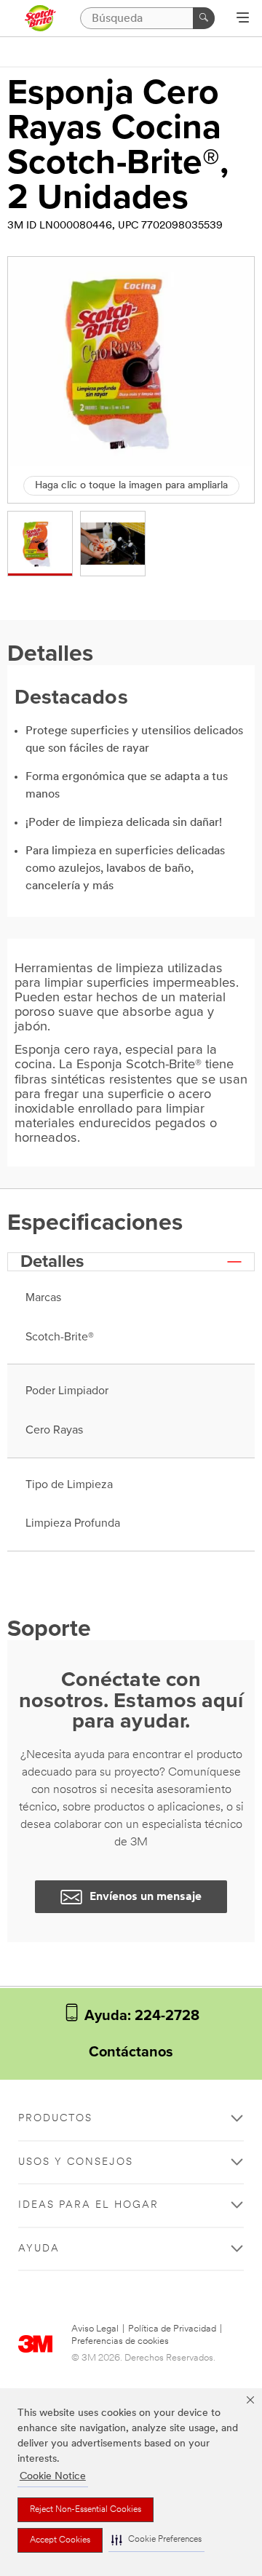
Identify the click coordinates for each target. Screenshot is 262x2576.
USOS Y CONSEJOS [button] (76, 2162)
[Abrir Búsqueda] (243, 19)
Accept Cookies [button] (60, 2540)
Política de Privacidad (172, 2329)
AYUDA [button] (39, 2249)
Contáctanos (131, 2052)
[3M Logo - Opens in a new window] (40, 18)
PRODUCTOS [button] (55, 2119)
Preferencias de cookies (120, 2341)
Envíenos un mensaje (146, 1897)
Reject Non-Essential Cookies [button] (86, 2510)
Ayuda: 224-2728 (140, 2016)
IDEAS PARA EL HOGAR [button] (88, 2205)
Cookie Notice (53, 2477)
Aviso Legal (95, 2329)
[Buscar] (204, 18)
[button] (156, 2540)
